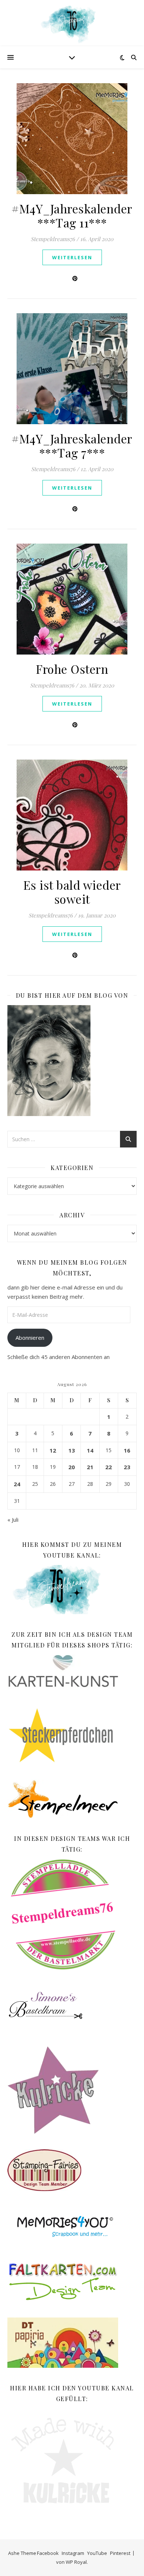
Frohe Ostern (72, 669)
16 (127, 1450)
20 (72, 1467)
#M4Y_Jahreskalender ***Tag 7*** (72, 445)
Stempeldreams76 (53, 239)
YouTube (97, 2553)
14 (90, 1450)
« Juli (13, 1519)
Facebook (48, 2553)
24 (17, 1484)
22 (109, 1467)
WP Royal (76, 2562)
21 (90, 1467)
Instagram (73, 2553)
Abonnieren (30, 1338)
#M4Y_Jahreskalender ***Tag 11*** (72, 215)
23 (127, 1467)
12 (53, 1450)
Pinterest (120, 2553)
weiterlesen (72, 257)
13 (72, 1450)
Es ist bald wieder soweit (72, 892)
